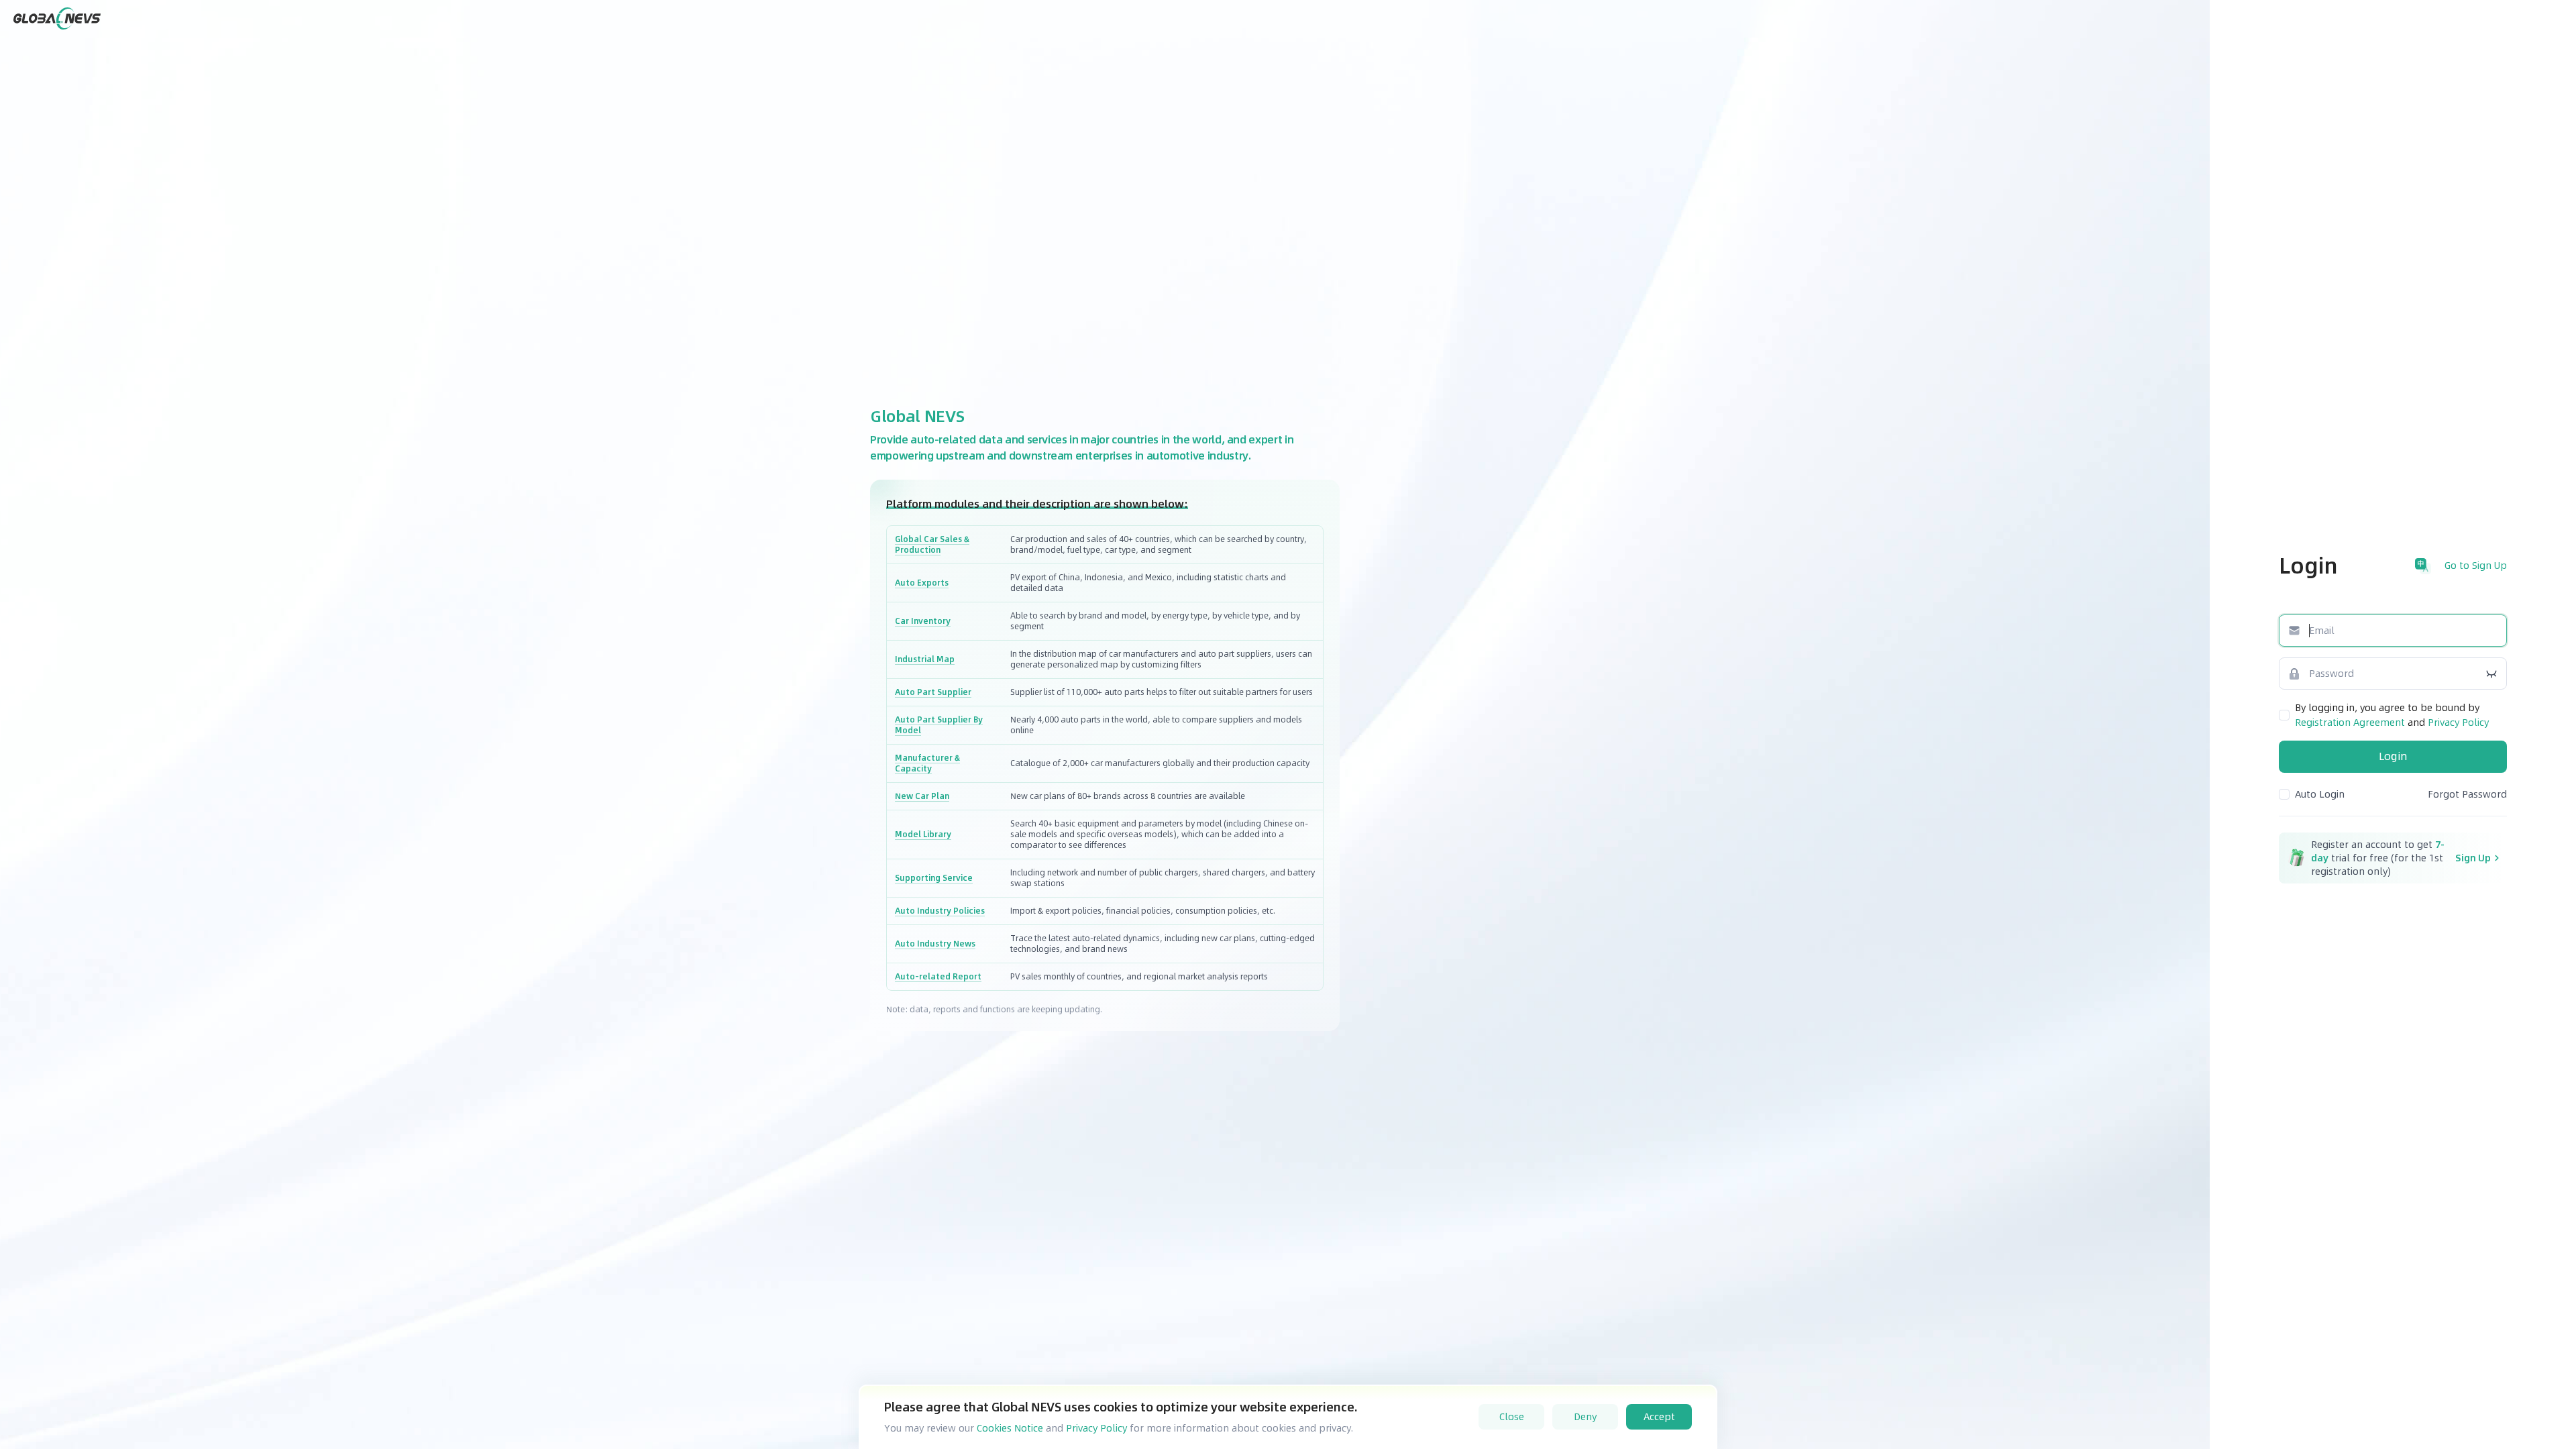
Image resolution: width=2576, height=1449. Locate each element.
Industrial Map (925, 659)
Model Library (923, 835)
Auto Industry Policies (940, 911)
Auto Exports (922, 583)
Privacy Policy (1096, 1428)
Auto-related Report (938, 977)
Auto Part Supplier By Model (939, 725)
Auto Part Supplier (933, 692)
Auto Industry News (935, 944)
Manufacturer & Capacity (927, 763)
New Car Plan (922, 796)
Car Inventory (923, 621)
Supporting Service (934, 878)
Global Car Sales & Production (932, 545)
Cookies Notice (1010, 1428)
